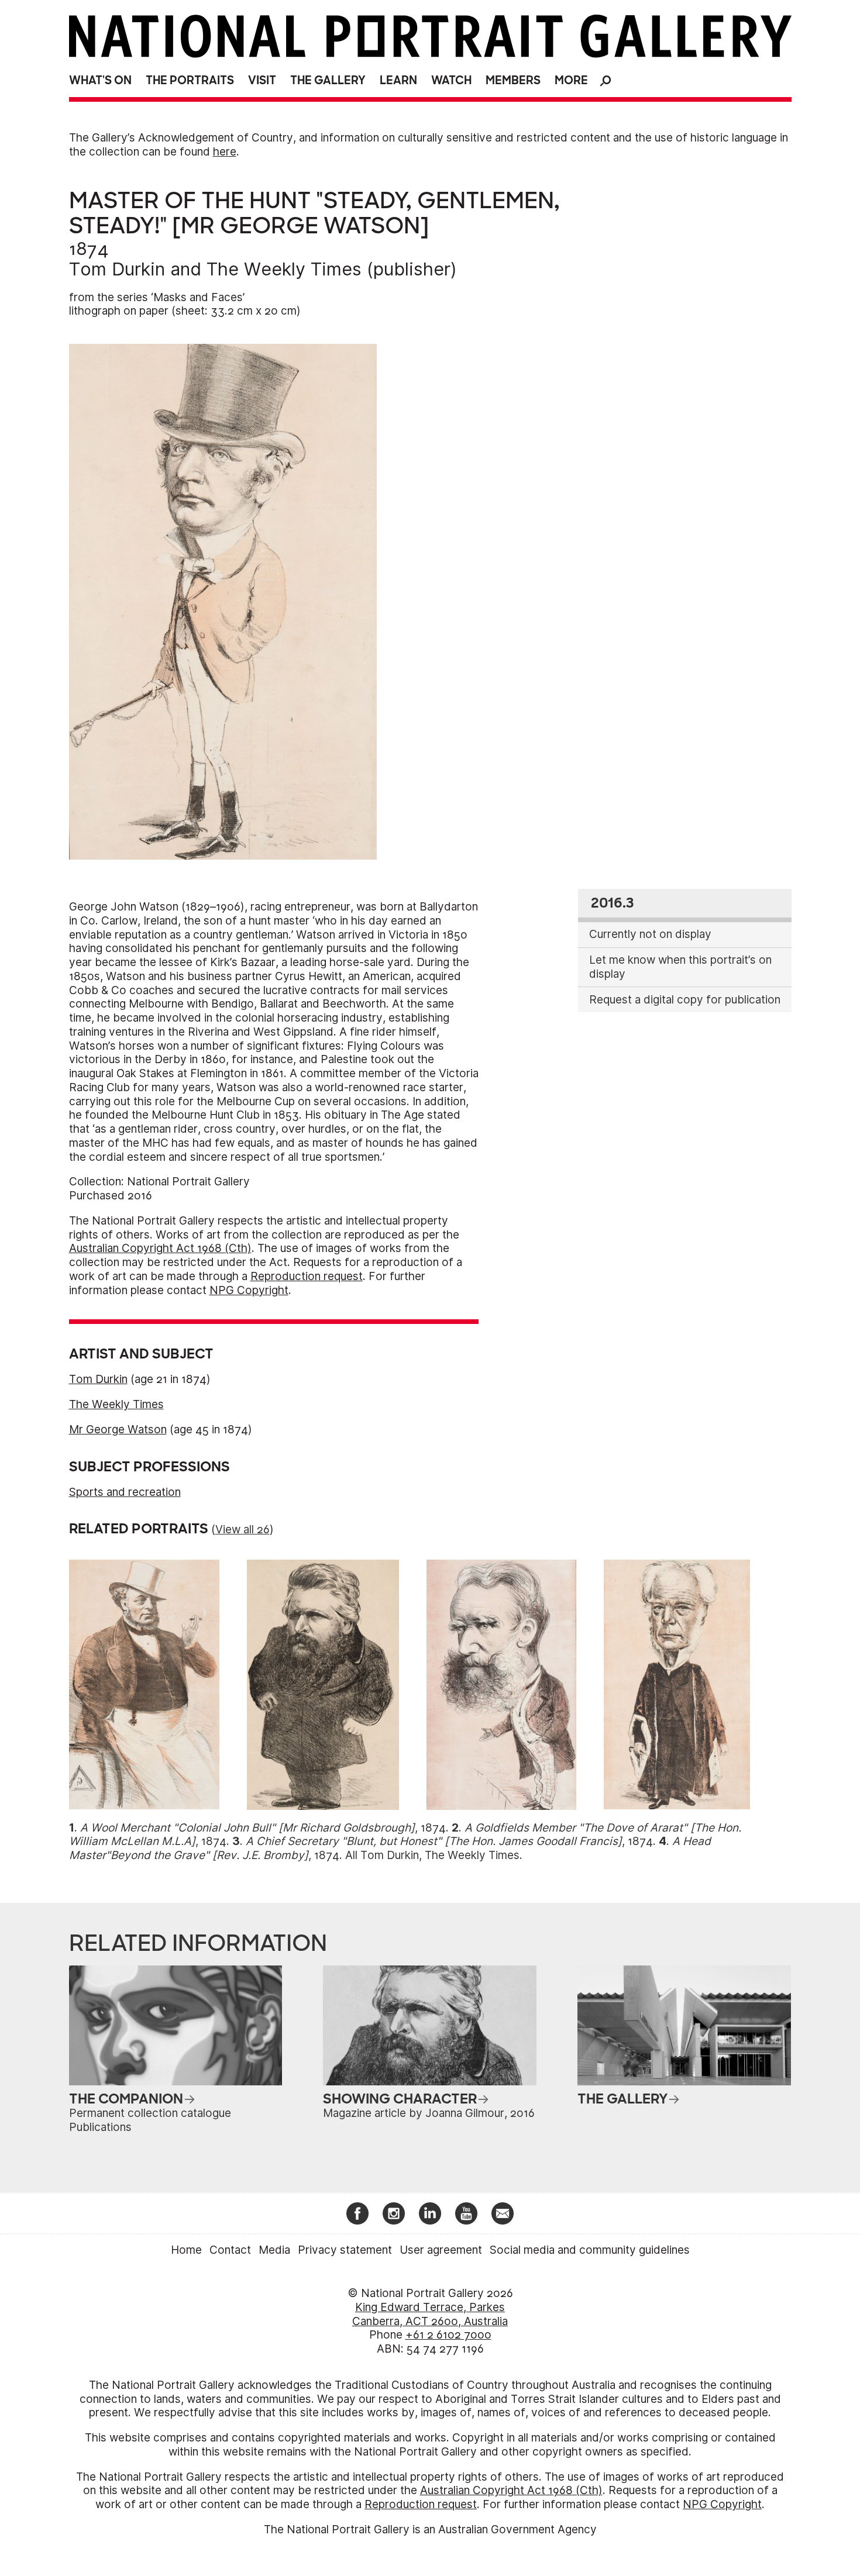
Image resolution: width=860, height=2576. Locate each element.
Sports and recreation (125, 1492)
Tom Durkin (117, 269)
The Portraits (190, 80)
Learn (398, 80)
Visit (262, 80)
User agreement (441, 2250)
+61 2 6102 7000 (448, 2335)
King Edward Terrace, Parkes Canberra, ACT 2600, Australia (430, 2314)
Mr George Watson (118, 1430)
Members (513, 80)
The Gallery (328, 80)
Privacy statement (345, 2250)
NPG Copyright (249, 1290)
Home (186, 2250)
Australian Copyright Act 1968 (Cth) (160, 1248)
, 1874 (263, 1828)
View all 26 (242, 1530)
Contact (230, 2250)
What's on (100, 80)
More (571, 80)
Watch (451, 80)
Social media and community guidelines (590, 2250)
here (225, 152)
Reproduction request (307, 1276)
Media (274, 2250)
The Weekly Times (284, 269)
